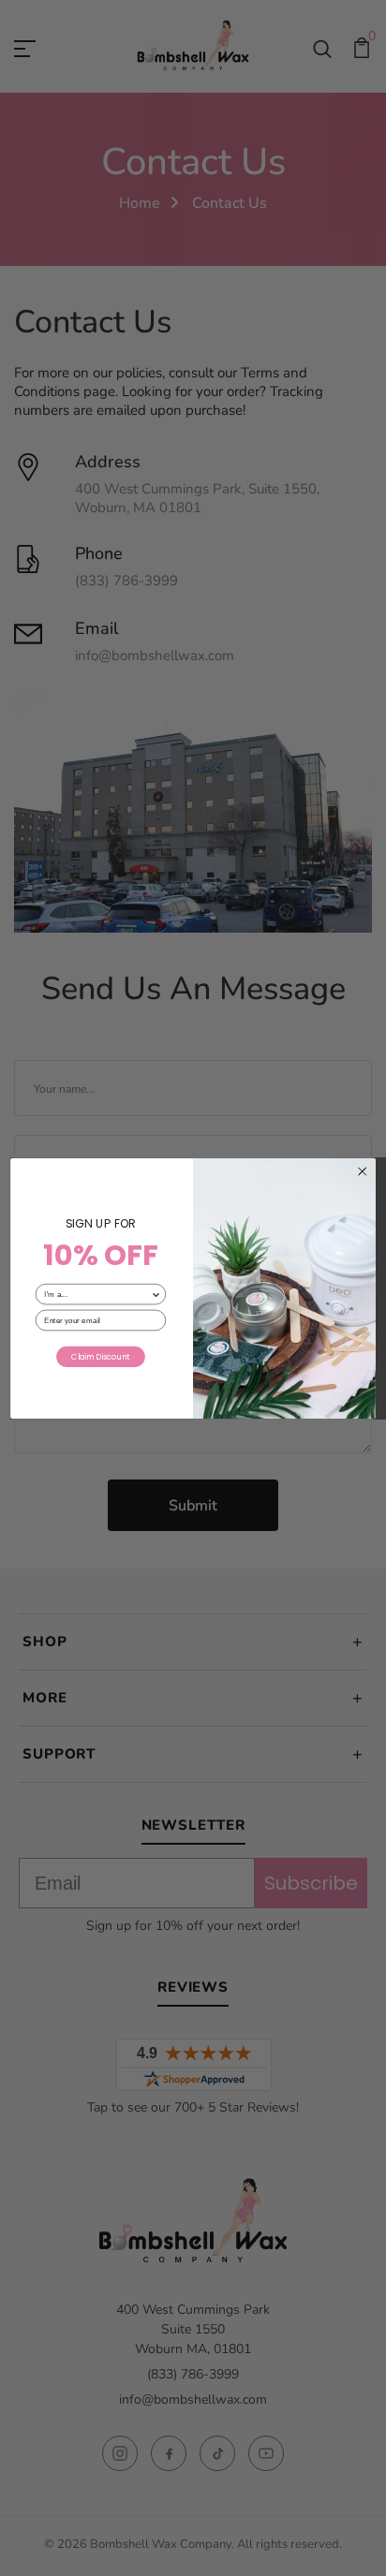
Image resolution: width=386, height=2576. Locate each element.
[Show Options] (156, 1294)
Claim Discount (100, 1356)
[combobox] (97, 1294)
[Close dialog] (362, 1171)
